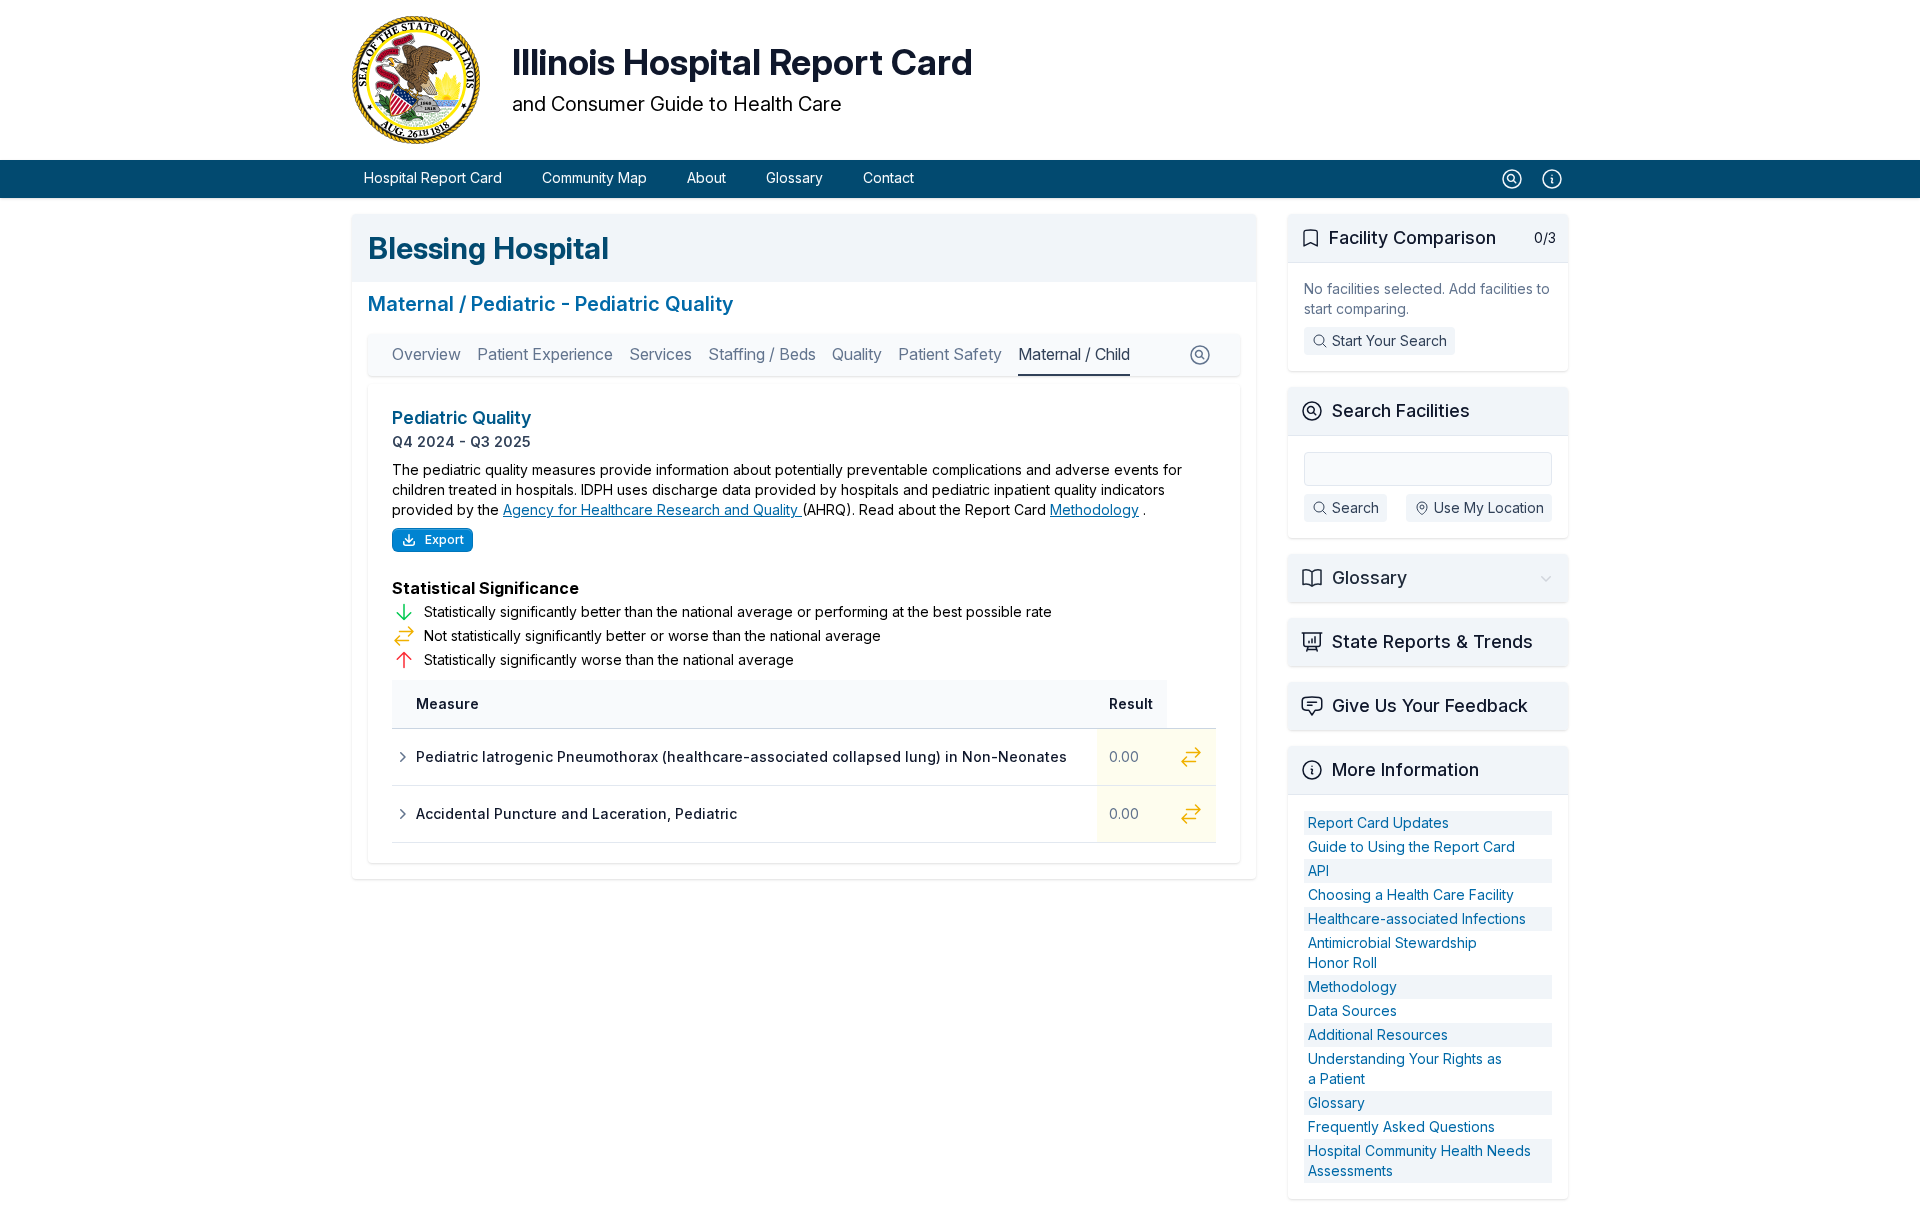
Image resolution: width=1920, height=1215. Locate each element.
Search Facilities (1401, 410)
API (1318, 870)
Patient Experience (545, 354)
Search (1355, 507)
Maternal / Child (1074, 354)
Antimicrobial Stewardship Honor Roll (1392, 952)
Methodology (1094, 509)
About (706, 177)
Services (660, 354)
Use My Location (1489, 507)
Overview (426, 354)
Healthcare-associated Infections (1417, 918)
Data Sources (1352, 1010)
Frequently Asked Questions (1401, 1126)
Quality (857, 354)
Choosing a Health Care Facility (1411, 894)
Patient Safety (950, 354)
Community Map (594, 177)
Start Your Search (1389, 340)
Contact (888, 177)
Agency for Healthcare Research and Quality (652, 509)
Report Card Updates (1378, 822)
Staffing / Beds (762, 354)
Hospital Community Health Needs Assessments (1419, 1160)
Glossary (794, 177)
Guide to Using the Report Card (1411, 846)
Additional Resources (1378, 1034)
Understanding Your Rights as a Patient (1405, 1068)
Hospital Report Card (433, 177)
